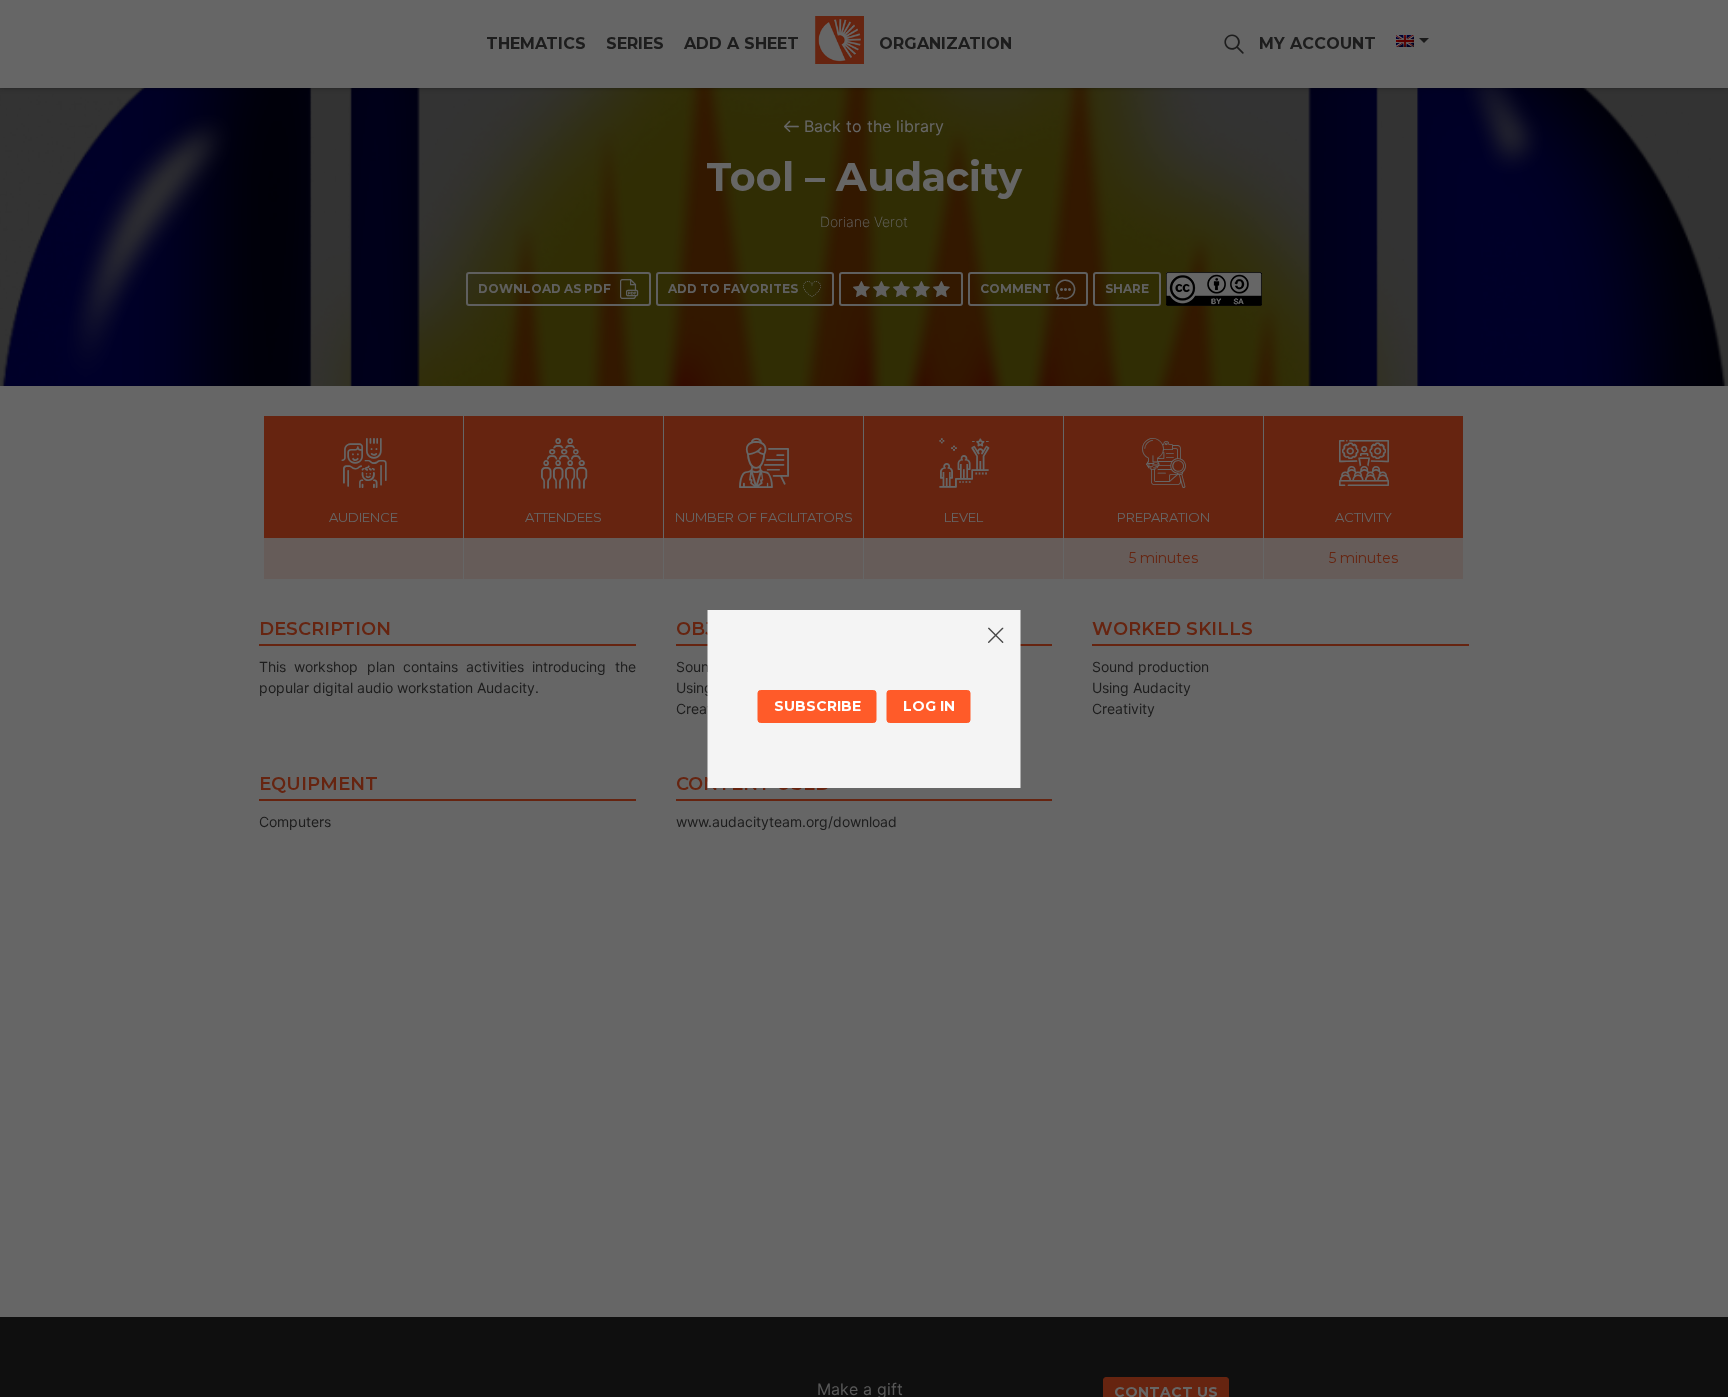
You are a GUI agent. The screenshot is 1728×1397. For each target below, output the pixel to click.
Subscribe (817, 706)
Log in (929, 706)
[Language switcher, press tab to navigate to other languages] (1411, 41)
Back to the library (874, 126)
